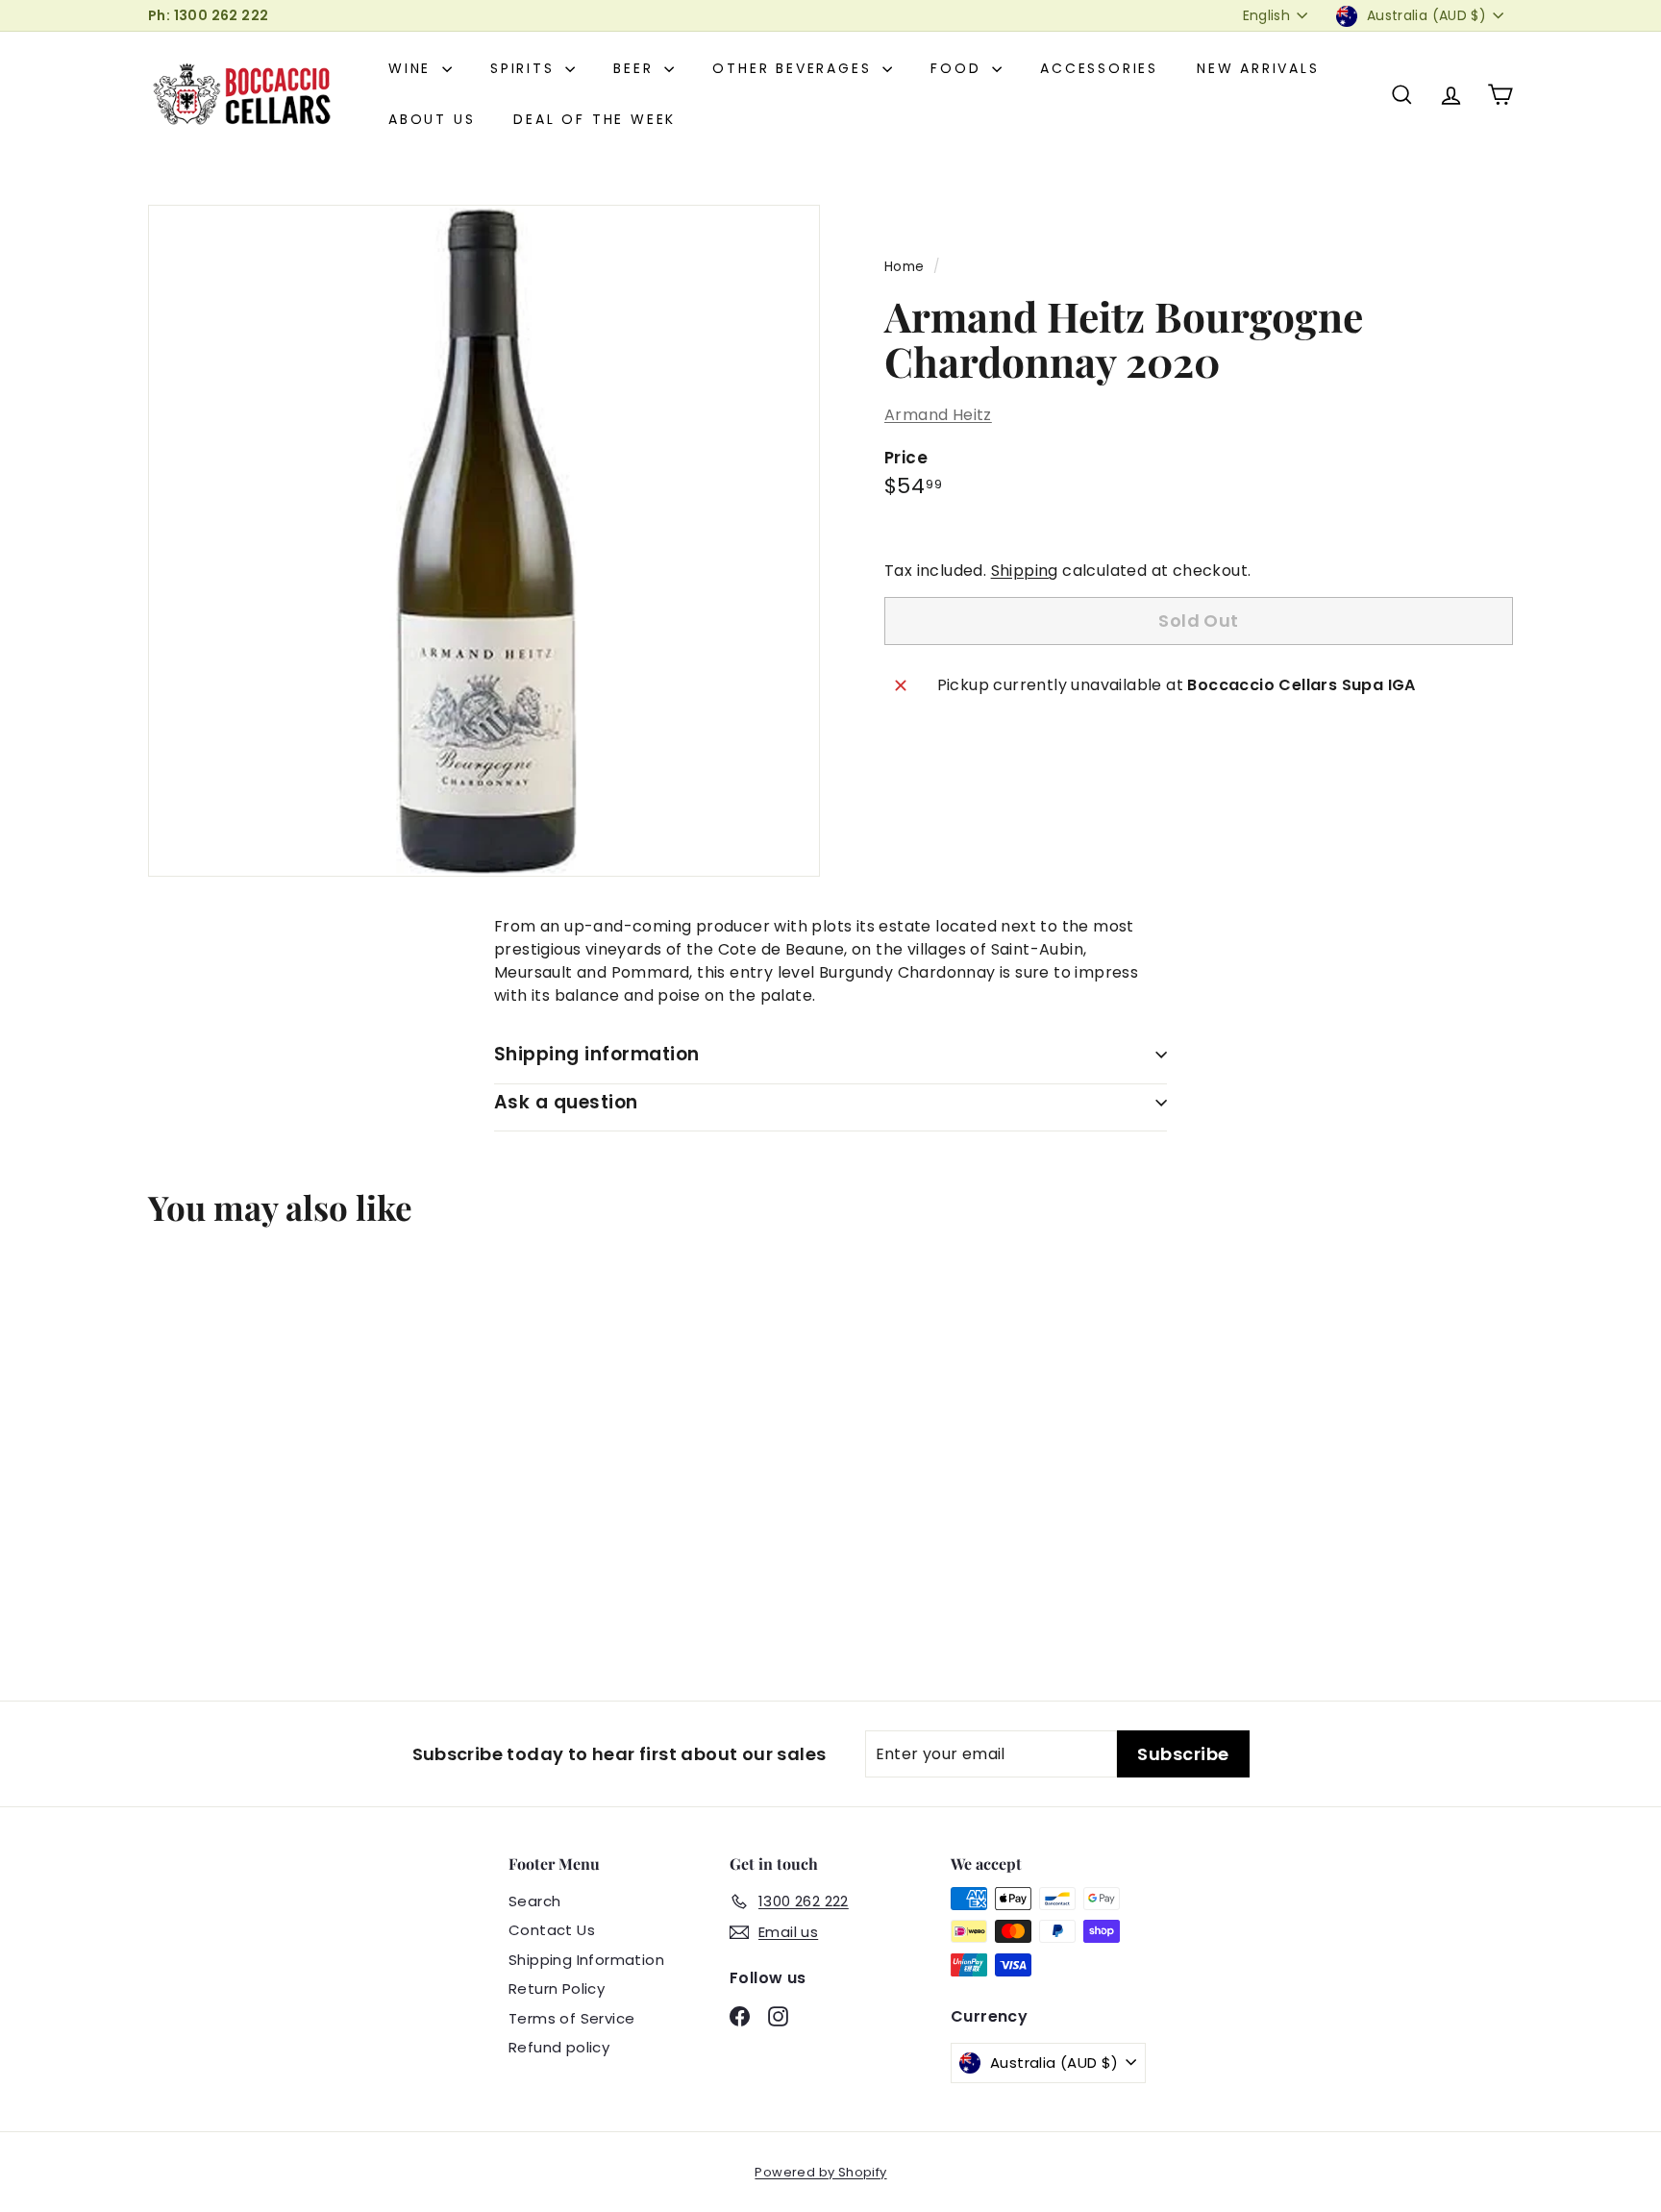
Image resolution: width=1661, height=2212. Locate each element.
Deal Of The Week (595, 119)
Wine (413, 68)
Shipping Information (586, 1960)
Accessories (1099, 68)
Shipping (1025, 571)
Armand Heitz (938, 415)
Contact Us (552, 1930)
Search (534, 1901)
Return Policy (557, 1988)
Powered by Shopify (820, 2172)
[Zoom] (484, 541)
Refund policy (559, 2047)
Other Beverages (795, 68)
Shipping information (597, 1054)
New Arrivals (1258, 68)
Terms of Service (571, 2018)
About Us (432, 119)
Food (959, 68)
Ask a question (566, 1102)
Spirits (525, 68)
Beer (636, 68)
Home (905, 267)
